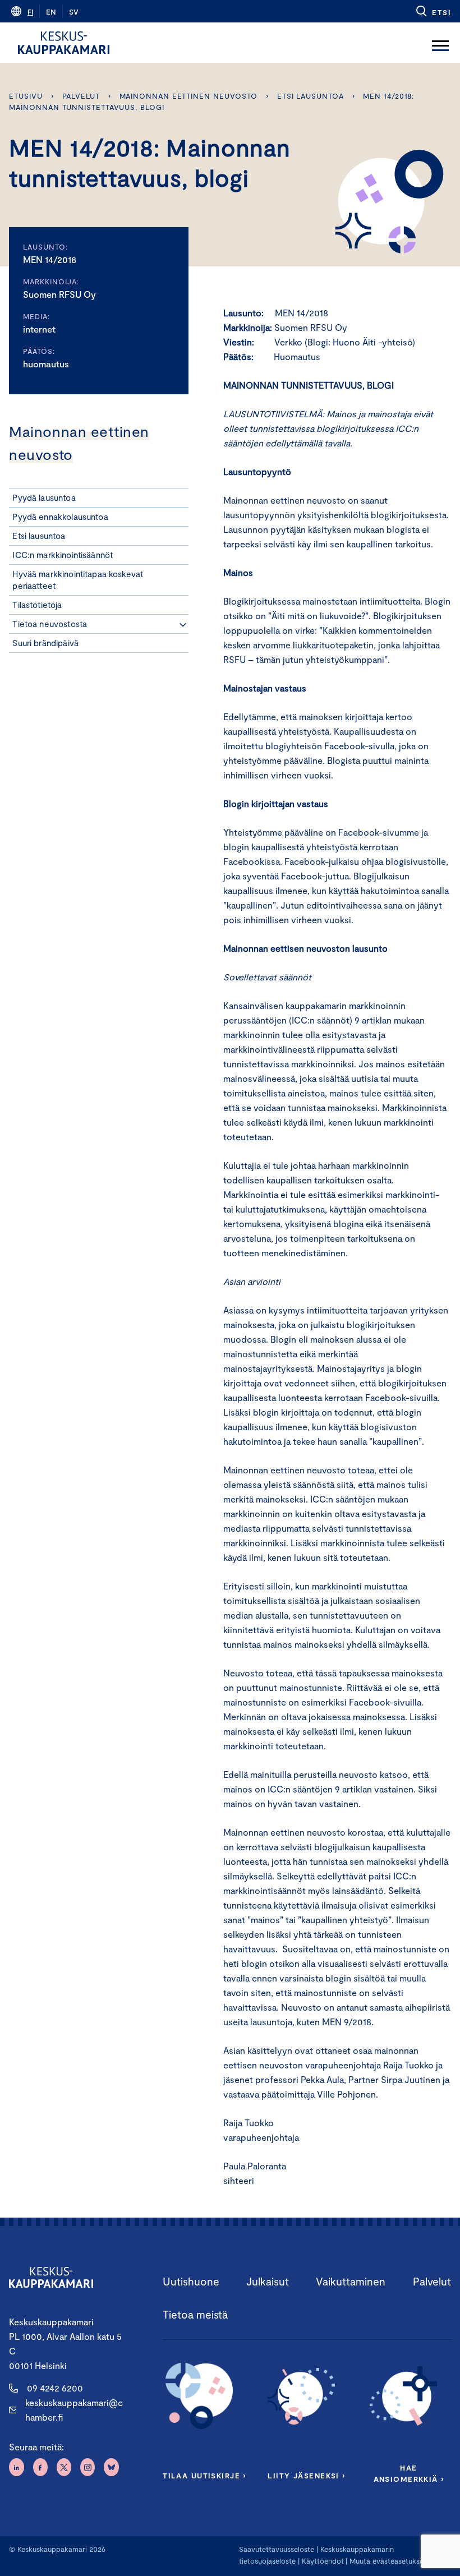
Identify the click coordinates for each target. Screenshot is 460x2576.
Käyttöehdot (323, 2561)
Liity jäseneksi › (306, 2476)
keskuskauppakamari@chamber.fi (74, 2410)
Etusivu (26, 96)
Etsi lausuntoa (311, 96)
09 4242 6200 (55, 2388)
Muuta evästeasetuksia (387, 2561)
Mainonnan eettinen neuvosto (189, 96)
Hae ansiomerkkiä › (409, 2473)
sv (74, 12)
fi (30, 12)
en (51, 12)
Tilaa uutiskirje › (204, 2476)
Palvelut (81, 96)
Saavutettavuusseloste (277, 2549)
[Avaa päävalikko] (440, 43)
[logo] (64, 43)
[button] (433, 11)
